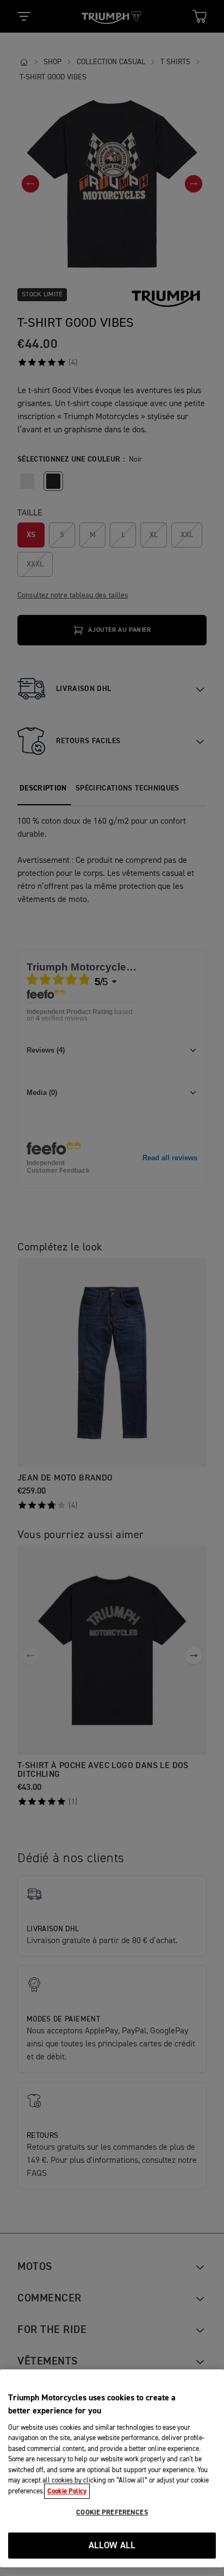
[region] (112, 2468)
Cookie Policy (67, 2491)
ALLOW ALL (112, 2546)
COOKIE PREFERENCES (112, 2512)
